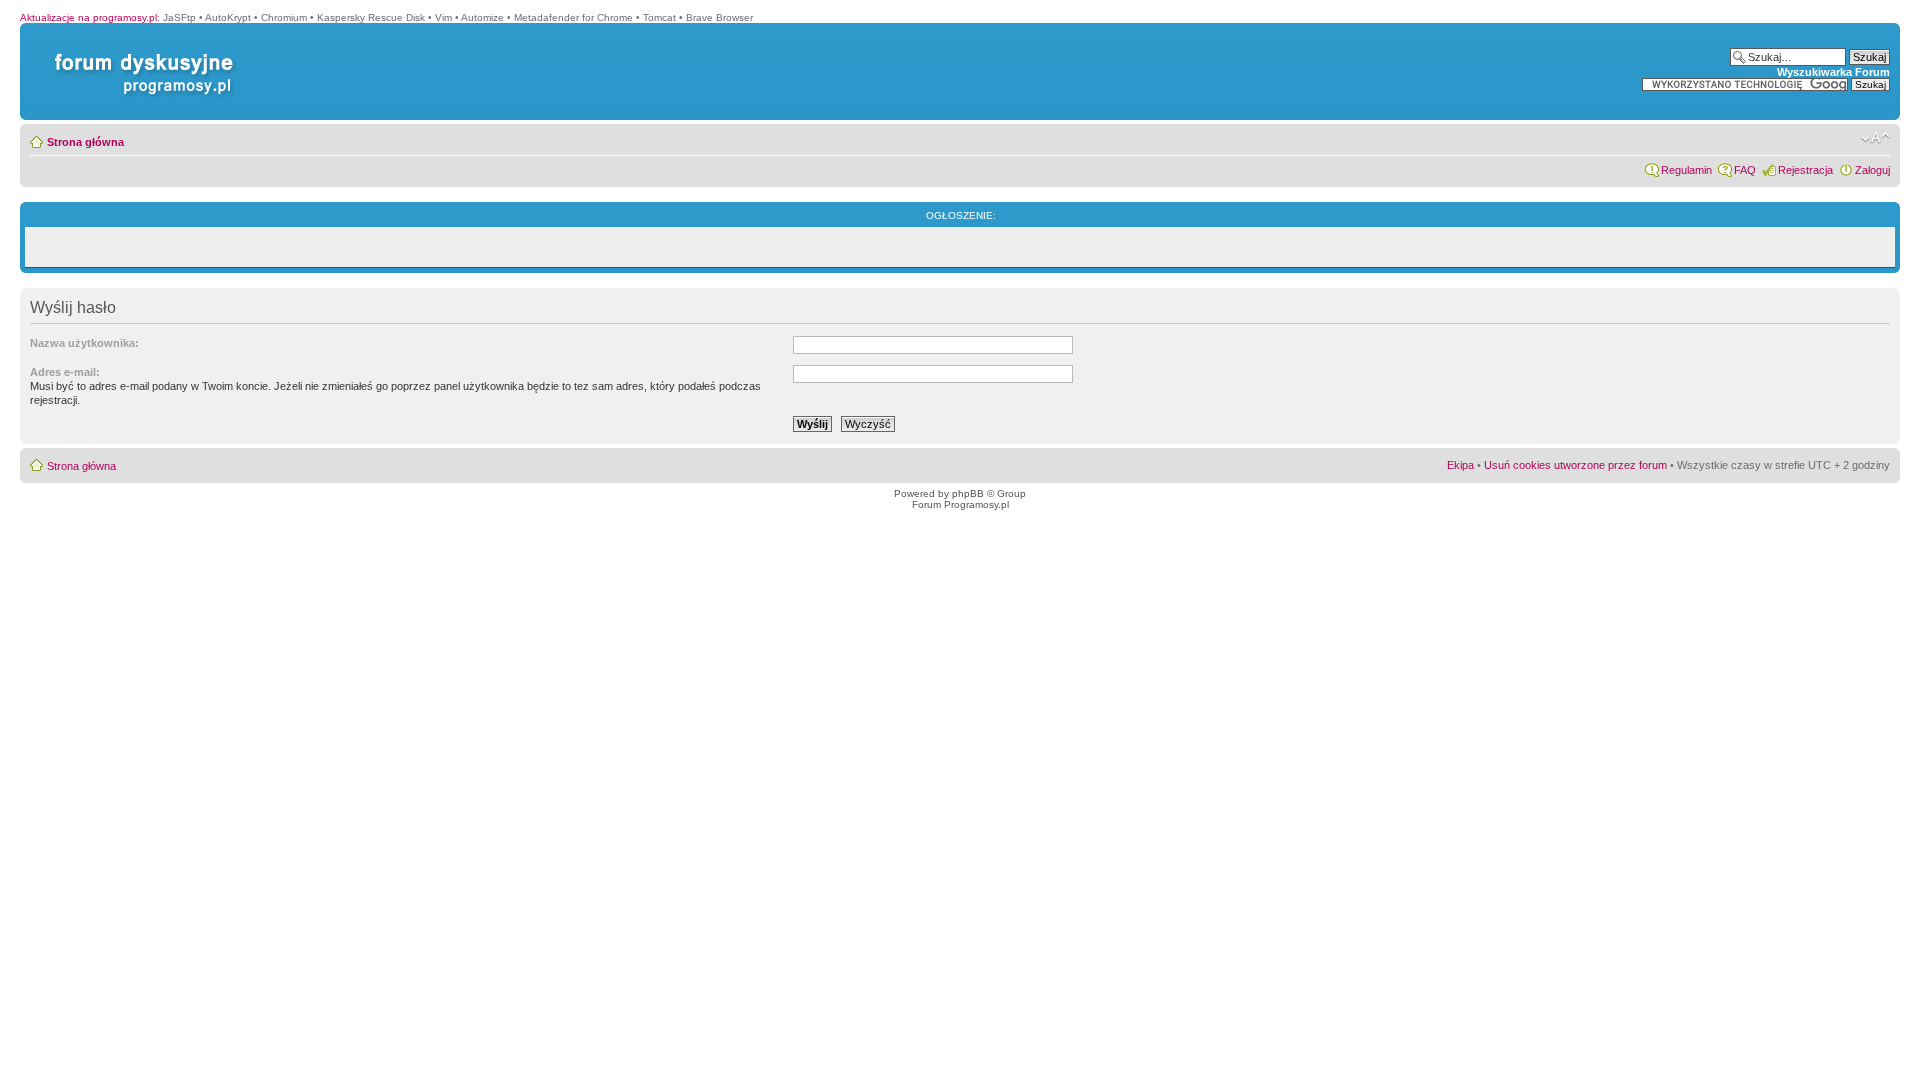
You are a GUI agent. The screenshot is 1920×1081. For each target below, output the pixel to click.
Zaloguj (1872, 170)
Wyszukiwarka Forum (1833, 72)
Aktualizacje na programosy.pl (88, 17)
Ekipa (1460, 465)
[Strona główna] (140, 53)
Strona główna (85, 142)
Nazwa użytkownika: (84, 343)
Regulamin (1686, 170)
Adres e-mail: (65, 372)
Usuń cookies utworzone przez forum (1575, 465)
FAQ (1745, 170)
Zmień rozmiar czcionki (1875, 138)
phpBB (968, 493)
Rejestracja (1805, 170)
